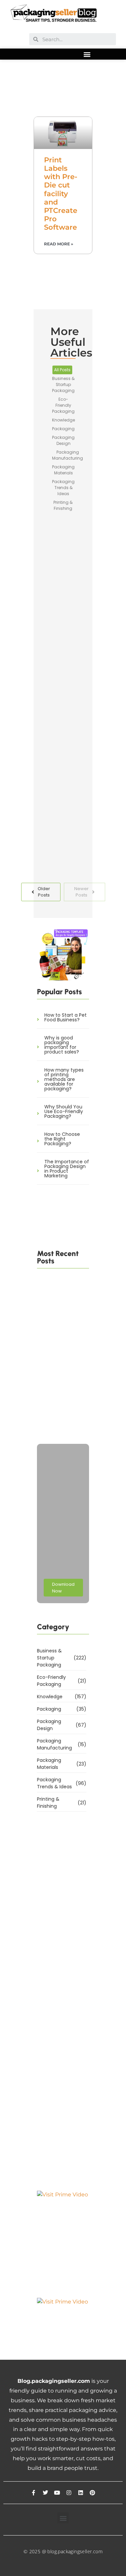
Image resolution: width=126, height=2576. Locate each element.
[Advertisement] (63, 89)
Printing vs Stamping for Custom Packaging (61, 1419)
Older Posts (44, 892)
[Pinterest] (92, 2493)
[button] (87, 54)
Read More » (59, 244)
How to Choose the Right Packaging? (62, 1139)
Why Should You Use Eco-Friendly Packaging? (64, 1111)
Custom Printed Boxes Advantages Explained (80, 590)
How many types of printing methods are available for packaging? (64, 1079)
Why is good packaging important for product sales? (62, 1045)
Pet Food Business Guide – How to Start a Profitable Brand (59, 1370)
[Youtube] (57, 2493)
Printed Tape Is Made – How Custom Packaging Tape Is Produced (61, 1317)
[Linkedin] (81, 2493)
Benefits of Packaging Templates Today (78, 812)
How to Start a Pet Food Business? (66, 1017)
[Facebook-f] (34, 2493)
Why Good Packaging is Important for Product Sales (78, 700)
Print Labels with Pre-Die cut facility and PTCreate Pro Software (61, 194)
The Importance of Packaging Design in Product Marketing (67, 1169)
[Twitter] (45, 2493)
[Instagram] (69, 2493)
